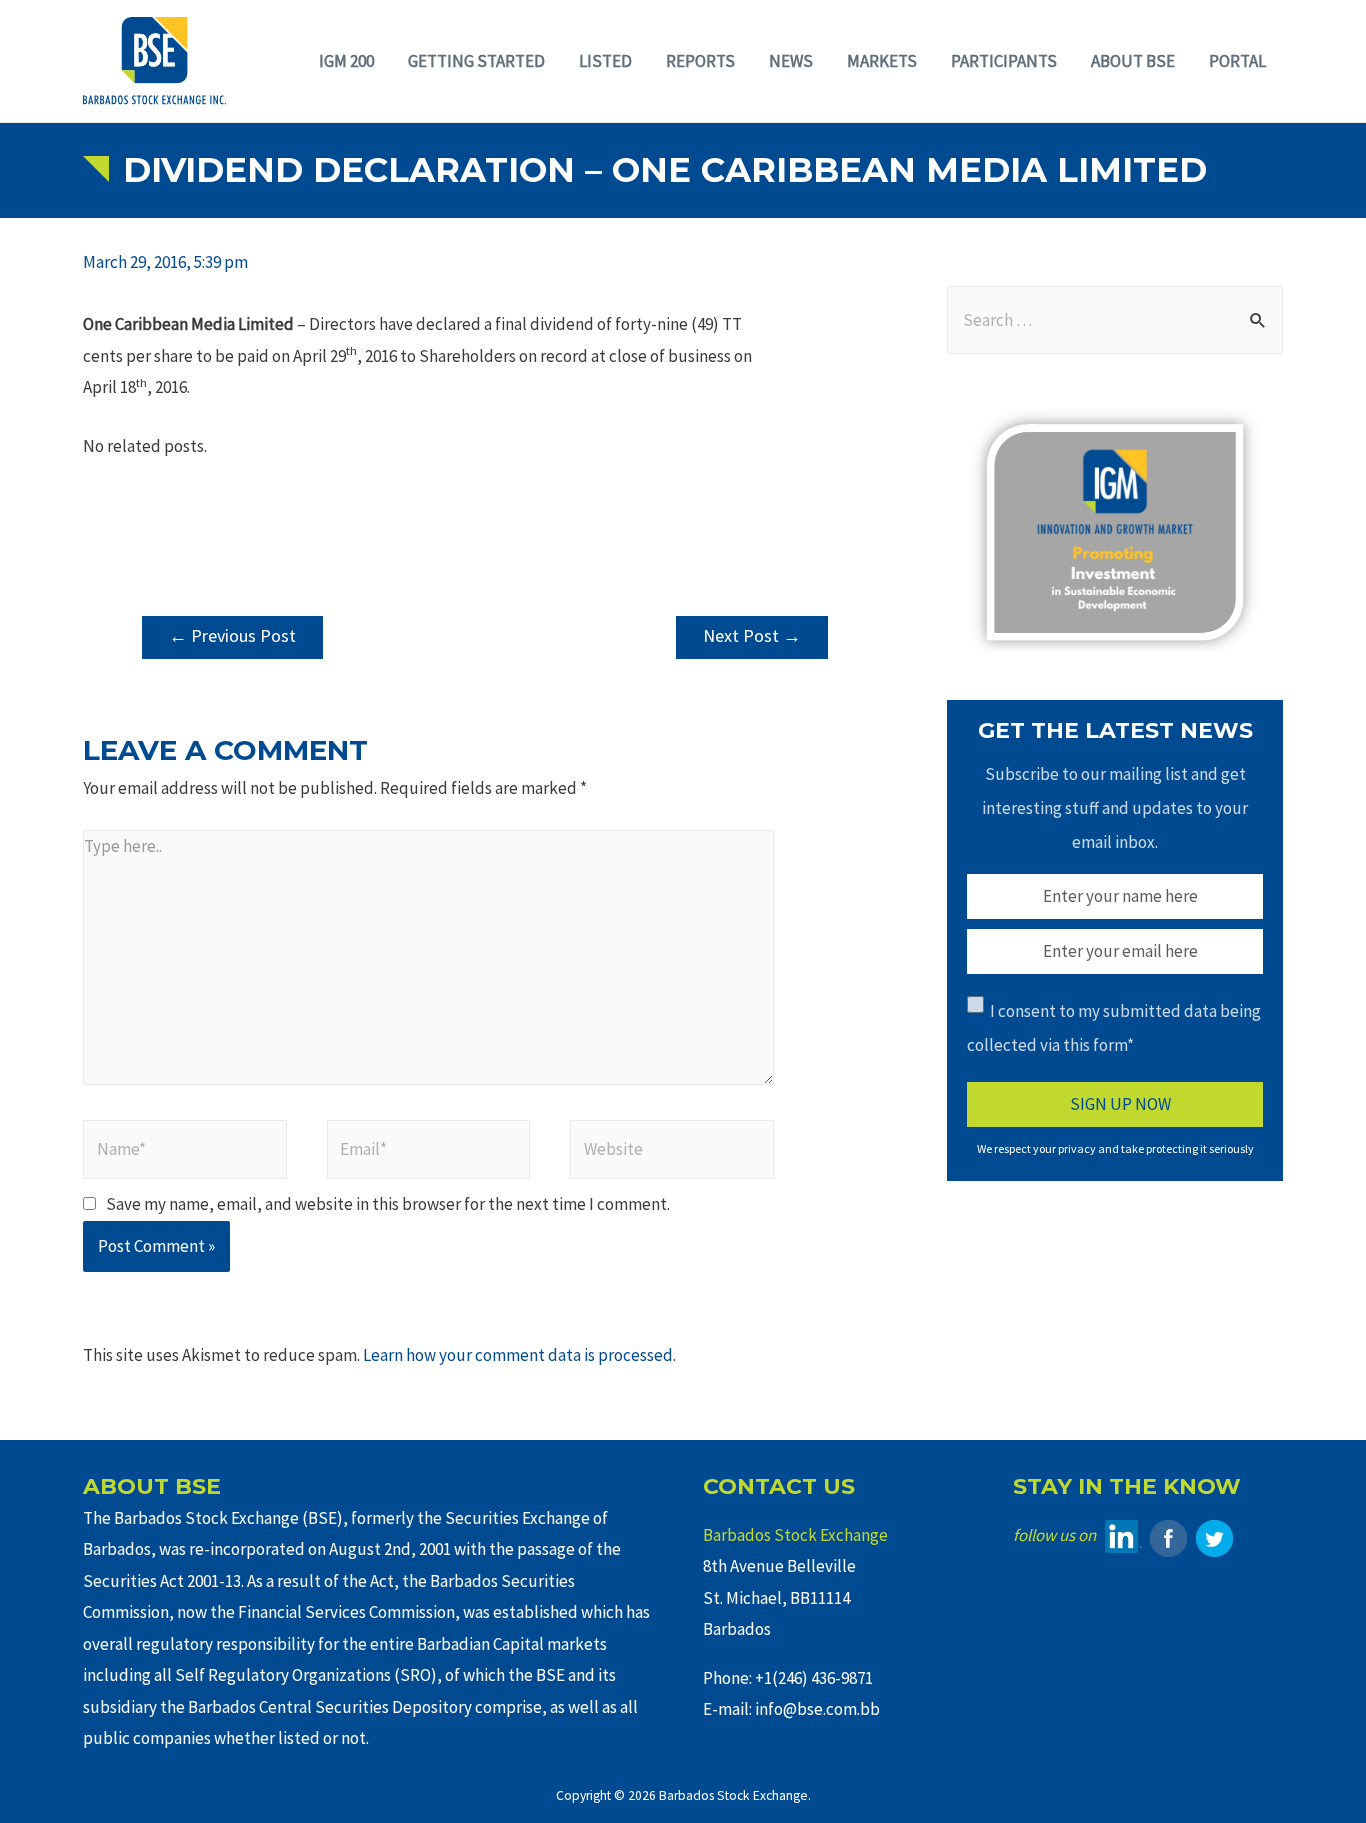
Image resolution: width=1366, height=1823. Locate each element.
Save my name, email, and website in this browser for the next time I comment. (388, 1204)
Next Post (752, 635)
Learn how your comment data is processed (518, 1355)
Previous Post (232, 635)
